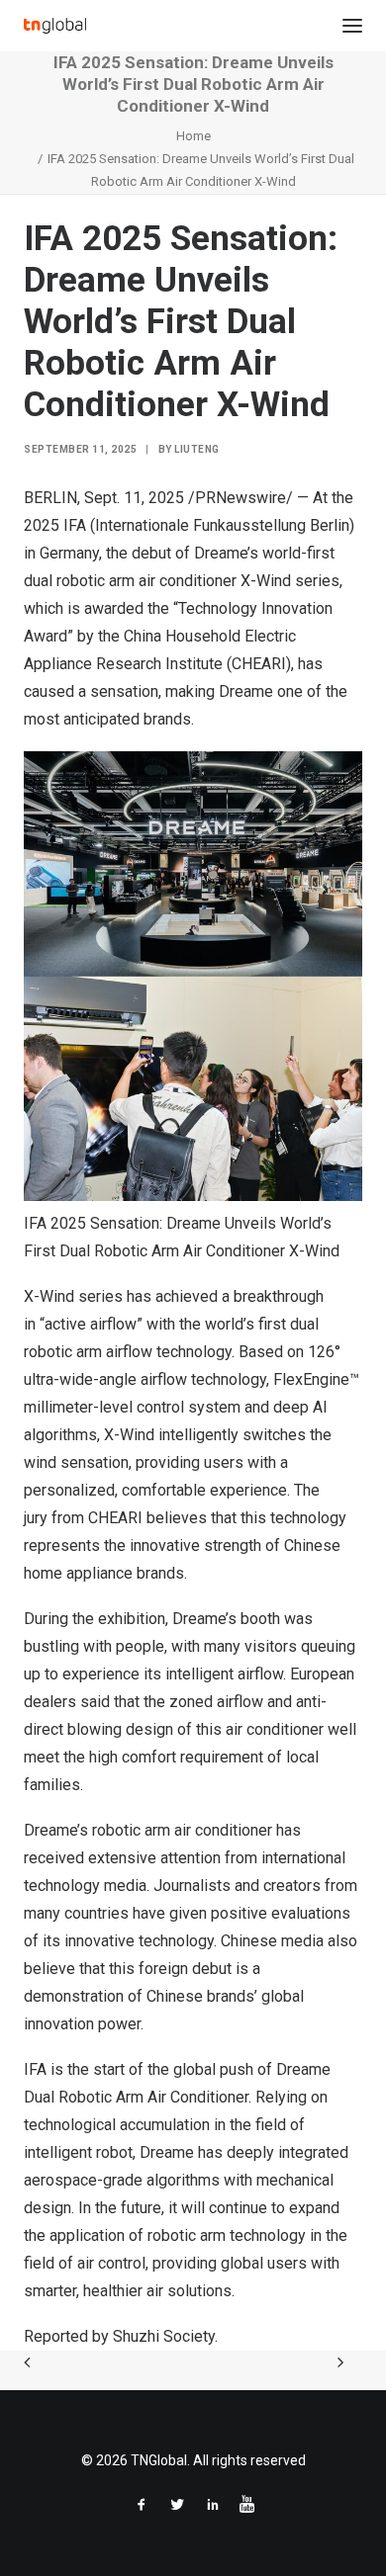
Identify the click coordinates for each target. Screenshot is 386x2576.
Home (193, 136)
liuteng (197, 449)
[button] (352, 26)
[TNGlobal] (55, 26)
